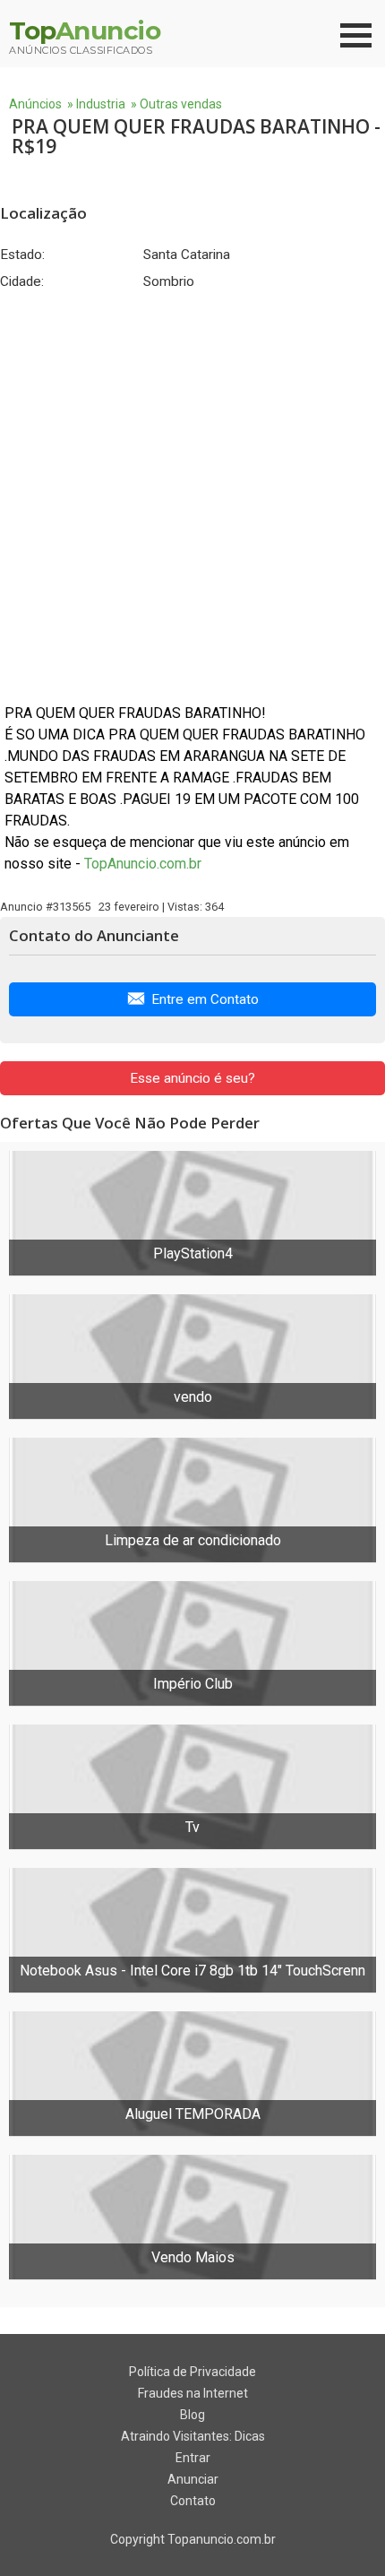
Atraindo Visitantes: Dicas (193, 2436)
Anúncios (35, 104)
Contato (193, 2501)
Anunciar (193, 2479)
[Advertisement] (192, 497)
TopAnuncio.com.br (143, 864)
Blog (192, 2415)
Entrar (193, 2458)
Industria (101, 104)
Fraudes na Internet (193, 2393)
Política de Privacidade (192, 2372)
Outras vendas (181, 104)
